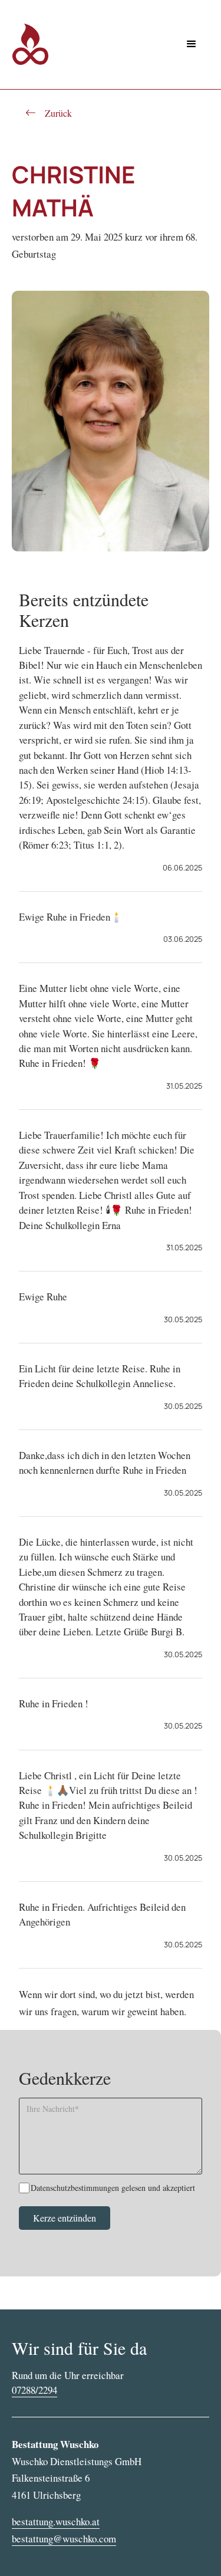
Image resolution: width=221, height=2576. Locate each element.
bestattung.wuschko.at (56, 2521)
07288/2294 (34, 2390)
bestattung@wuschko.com (64, 2539)
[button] (192, 44)
